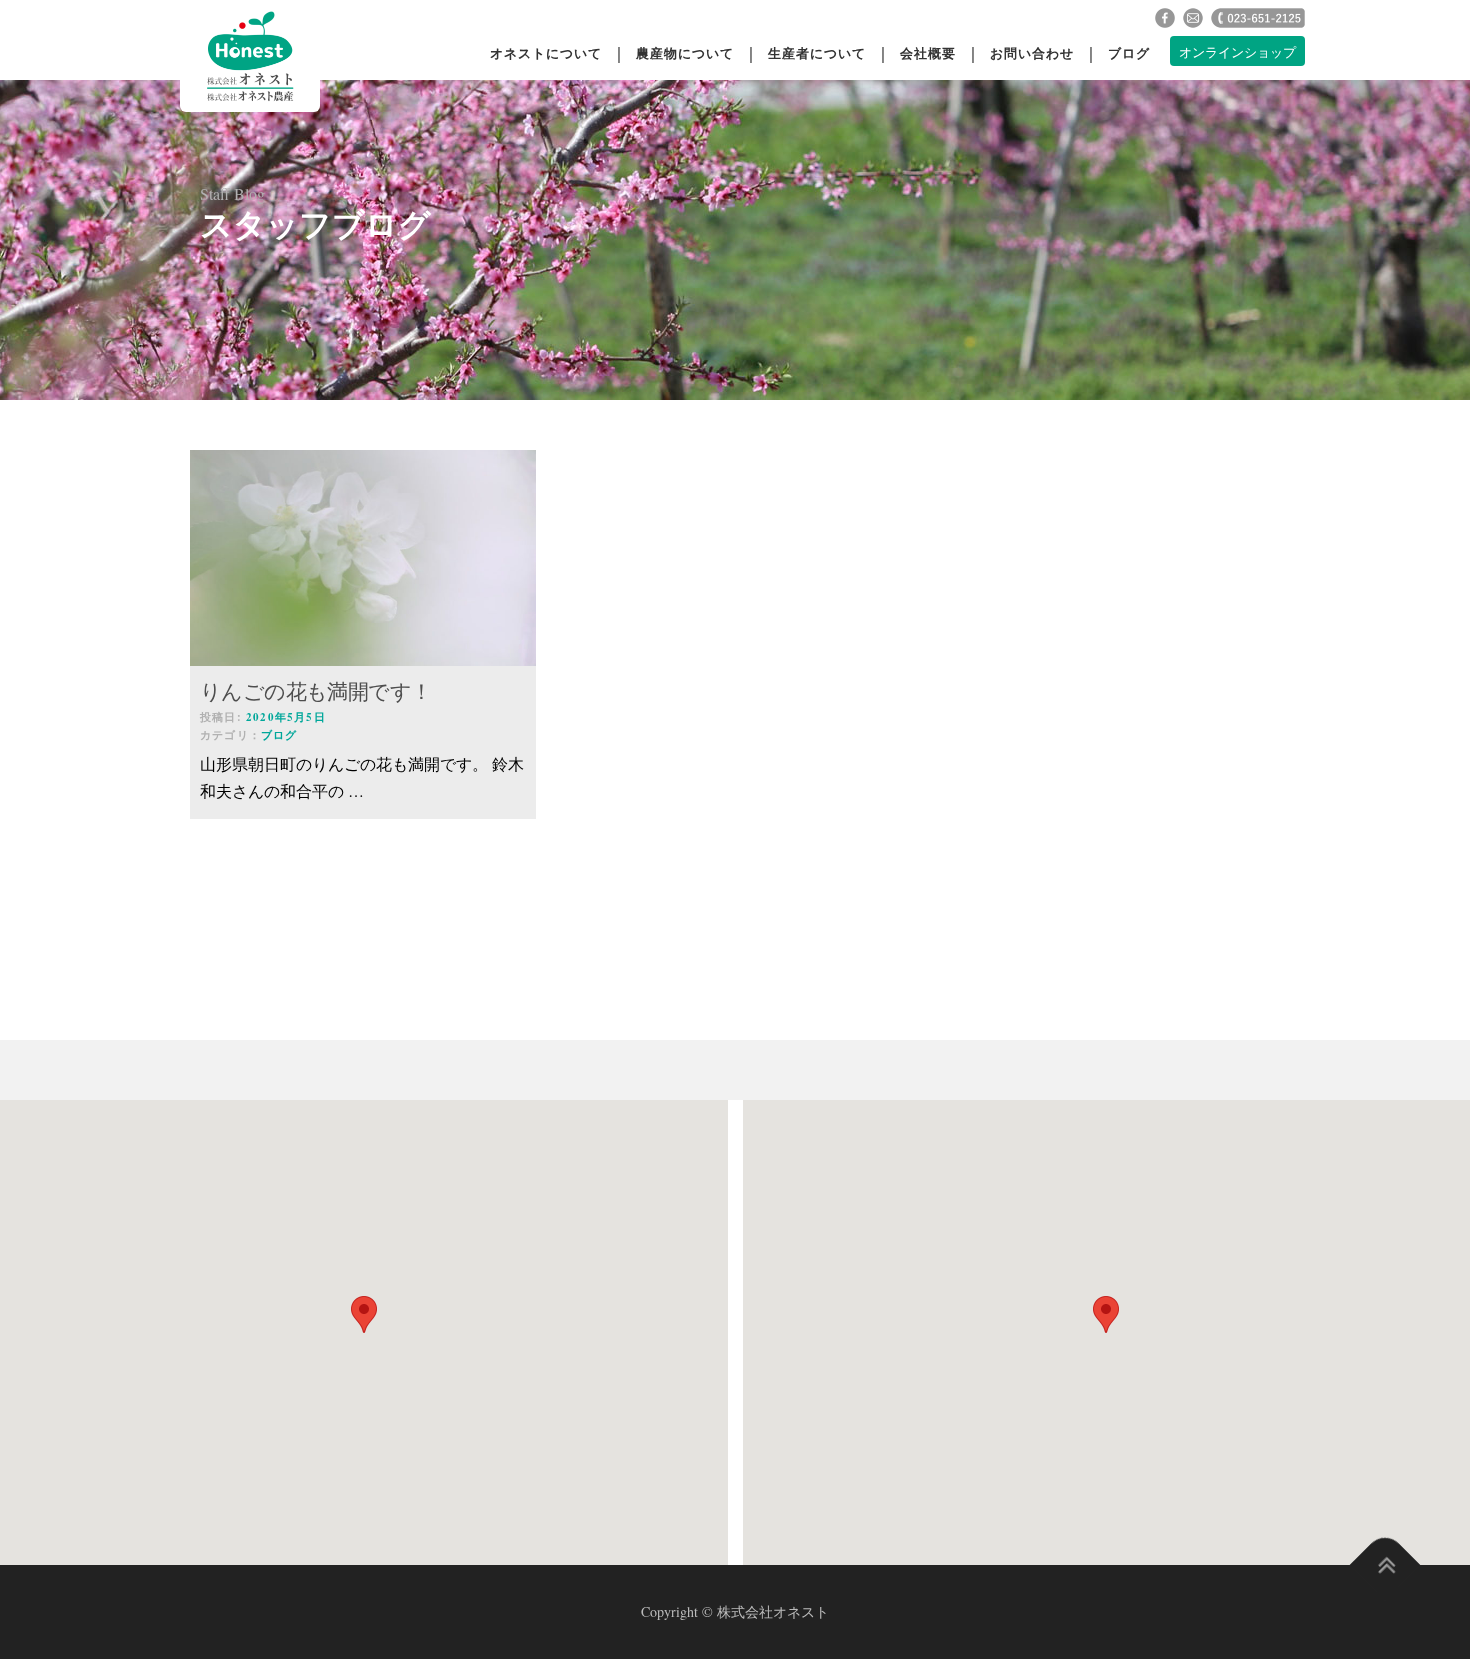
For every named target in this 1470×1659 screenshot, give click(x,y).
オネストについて (546, 52)
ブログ (1129, 52)
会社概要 (928, 52)
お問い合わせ (1032, 52)
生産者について (817, 52)
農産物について (685, 52)
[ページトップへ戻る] (1385, 1565)
